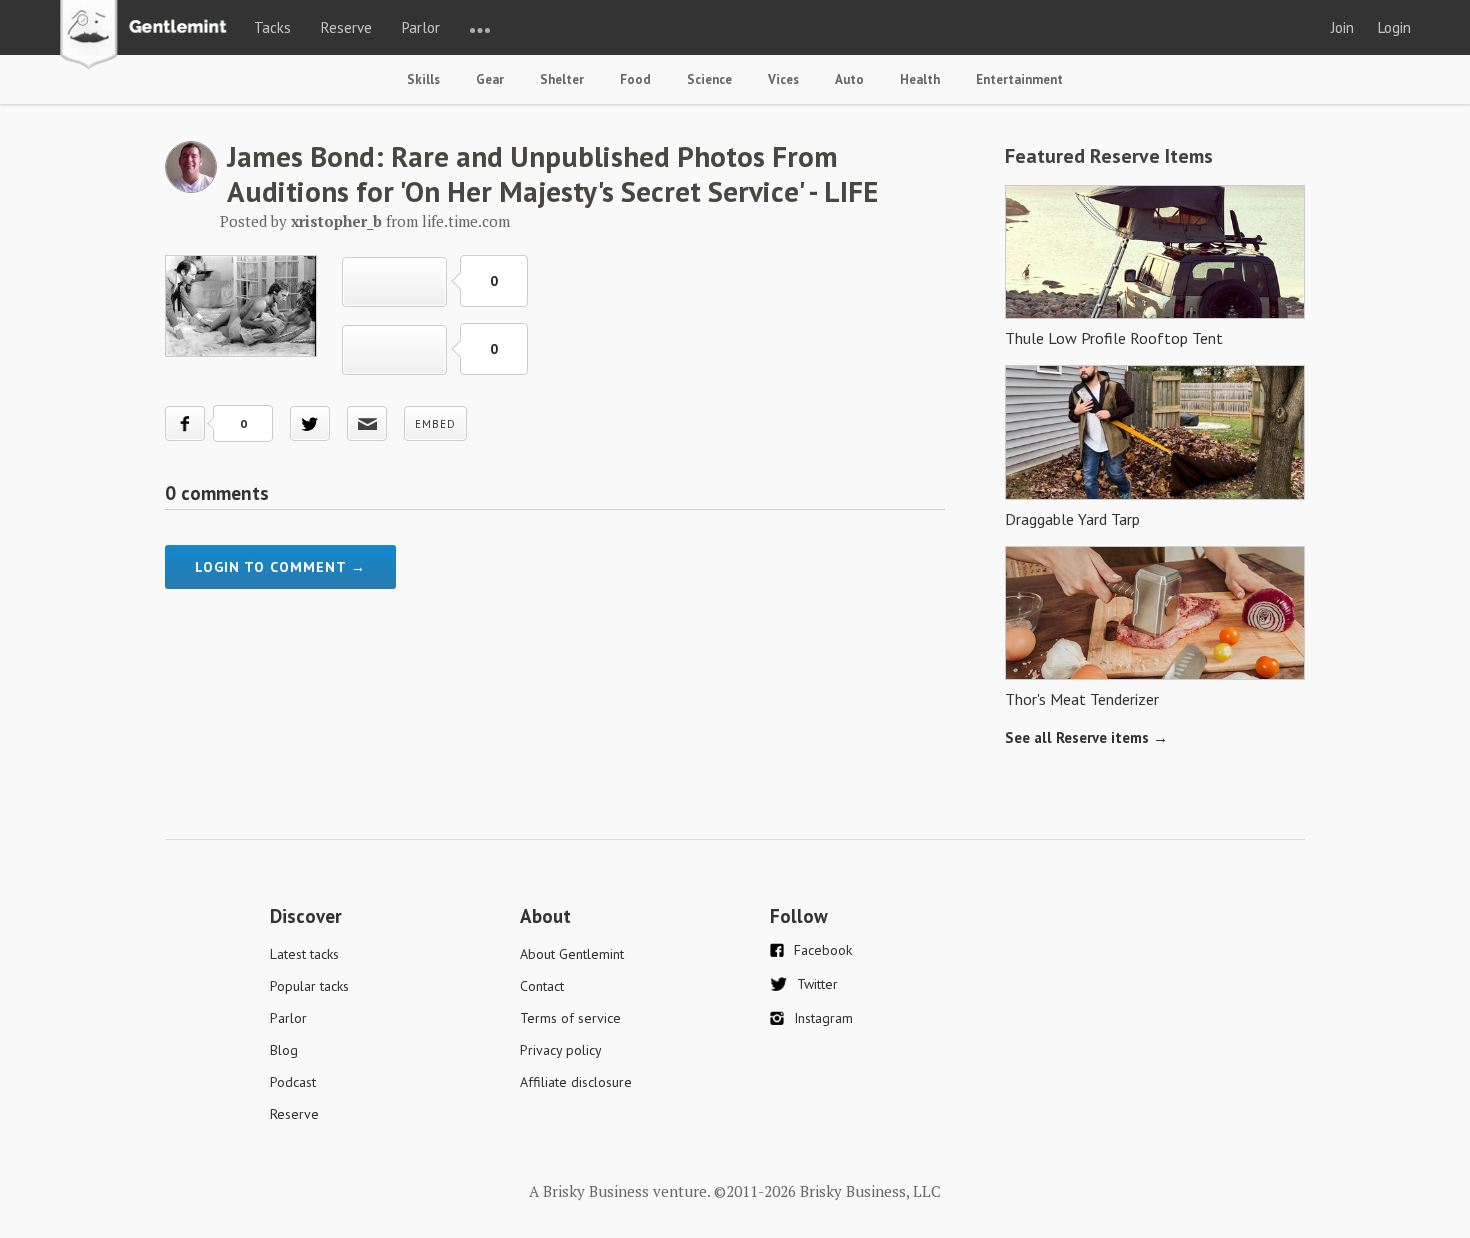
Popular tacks (309, 986)
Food (635, 79)
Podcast (293, 1082)
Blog (284, 1050)
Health (920, 79)
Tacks (272, 27)
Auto (849, 79)
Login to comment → (280, 567)
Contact (542, 986)
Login (1394, 27)
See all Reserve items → (1086, 737)
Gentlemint (148, 36)
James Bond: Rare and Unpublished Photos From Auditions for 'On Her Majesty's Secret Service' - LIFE (552, 173)
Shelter (562, 79)
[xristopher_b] (191, 187)
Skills (423, 79)
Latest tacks (304, 954)
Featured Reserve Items (1109, 156)
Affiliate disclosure (576, 1082)
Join (1342, 27)
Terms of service (570, 1018)
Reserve (346, 27)
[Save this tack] (394, 350)
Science (709, 79)
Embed (435, 424)
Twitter (817, 984)
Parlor (421, 27)
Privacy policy (561, 1050)
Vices (783, 79)
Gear (490, 79)
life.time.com (466, 221)
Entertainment (1019, 79)
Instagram (823, 1018)
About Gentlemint (572, 954)
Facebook (823, 950)
